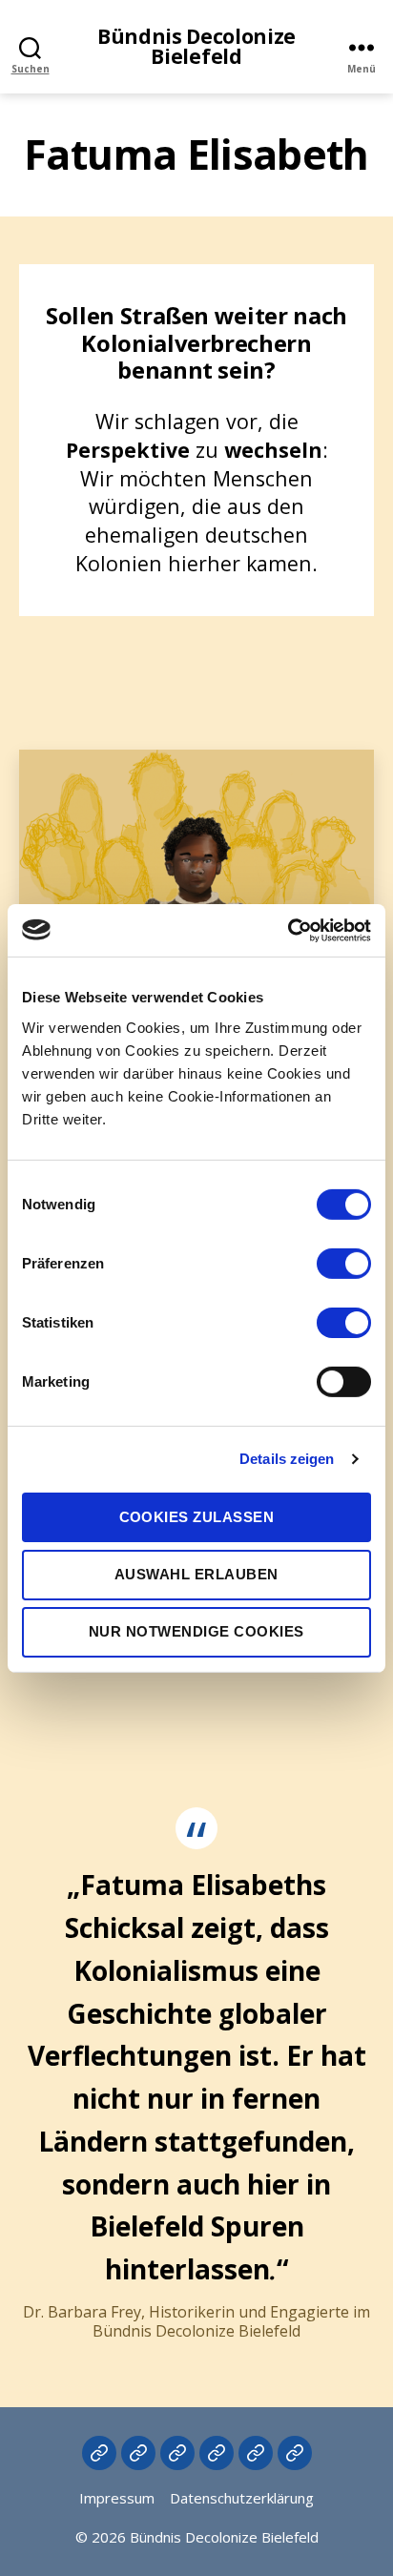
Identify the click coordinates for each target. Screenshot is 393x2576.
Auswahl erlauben (196, 1574)
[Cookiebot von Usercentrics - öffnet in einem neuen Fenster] (288, 930)
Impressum (117, 2498)
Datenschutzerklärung (242, 2498)
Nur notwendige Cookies (196, 1631)
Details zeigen (287, 1459)
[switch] (344, 1265)
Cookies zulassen (197, 1516)
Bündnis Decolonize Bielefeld (196, 47)
